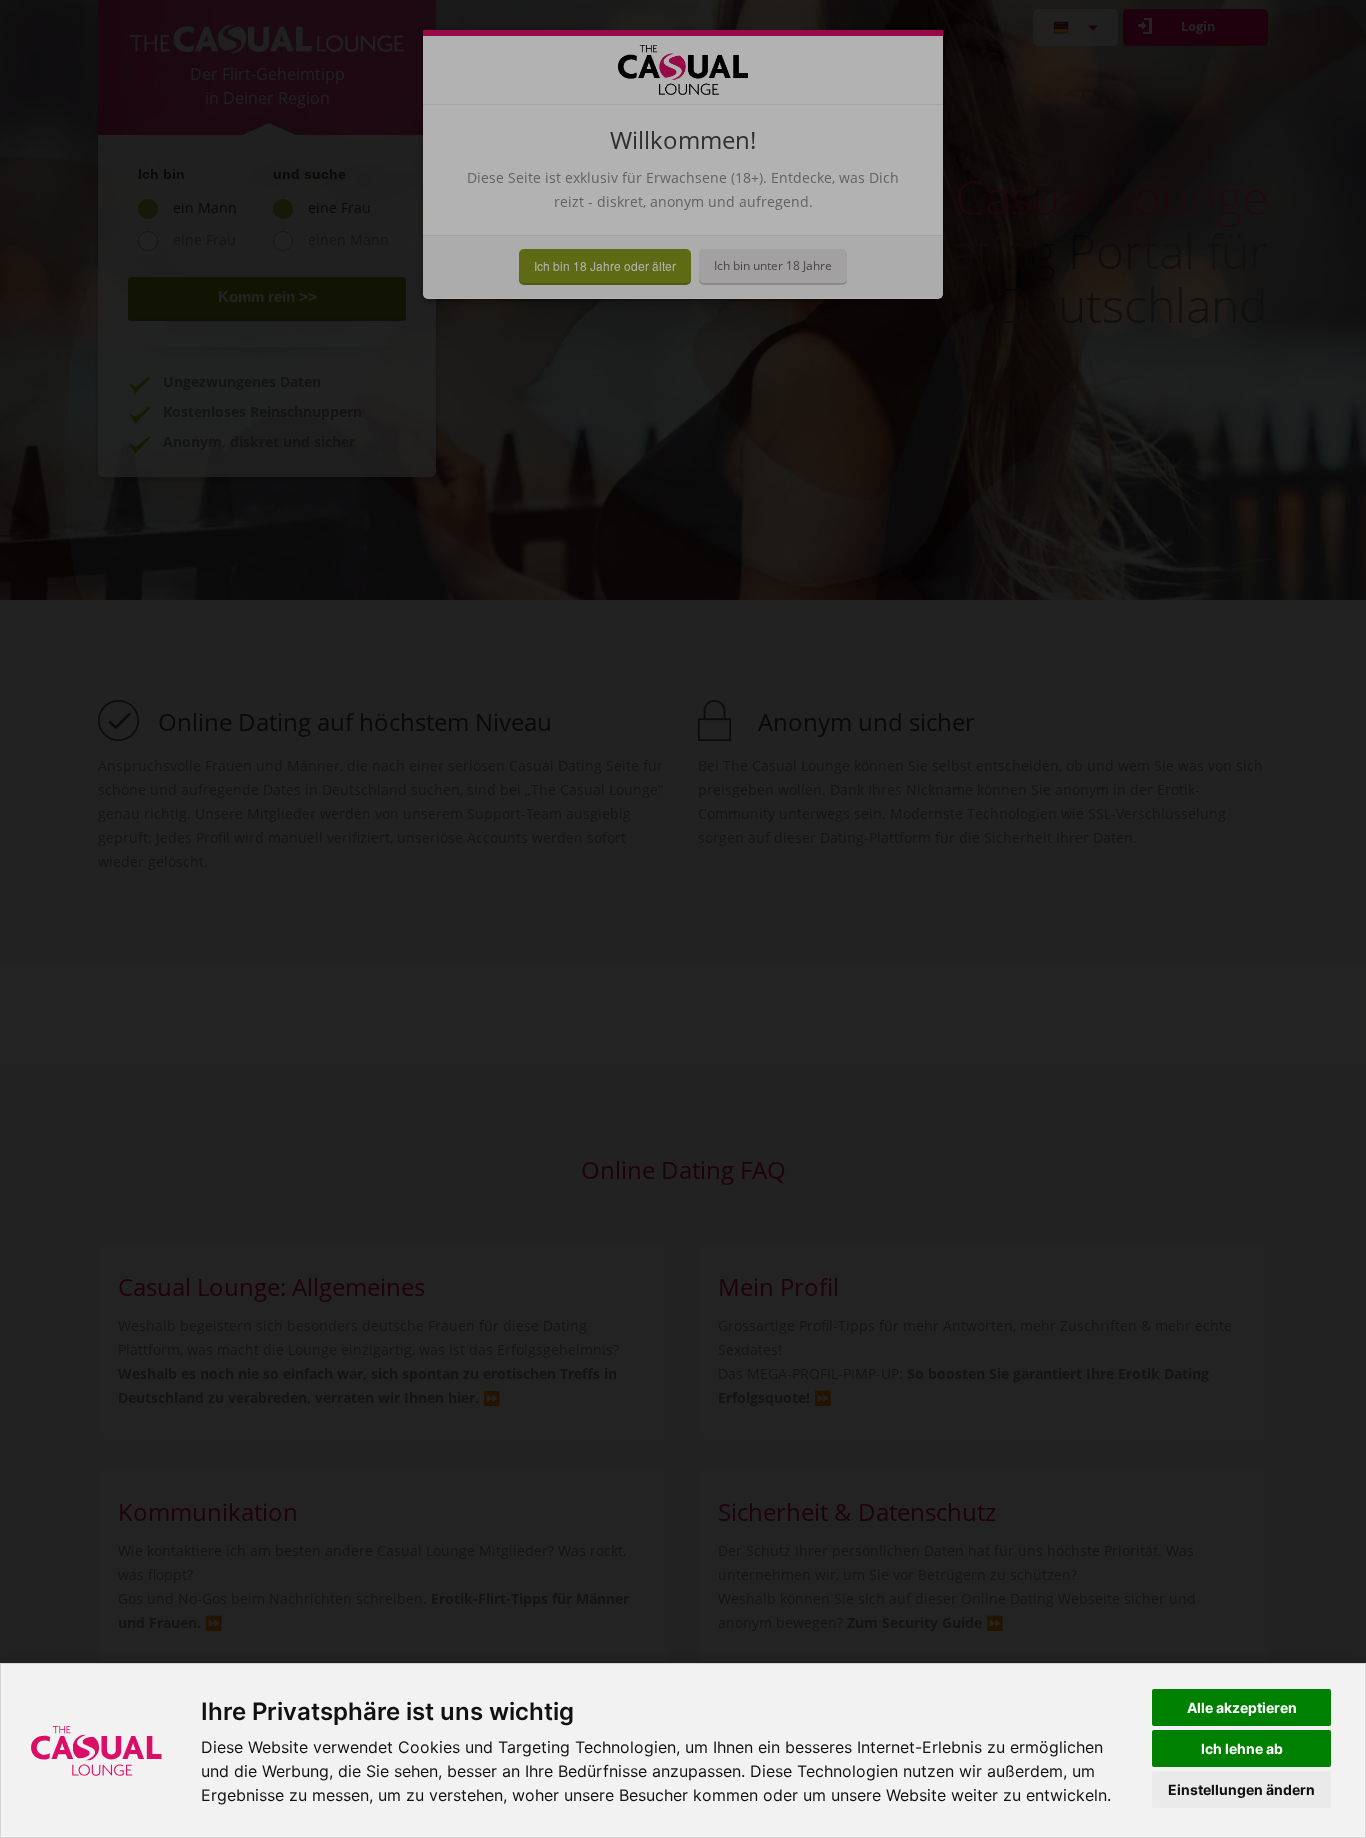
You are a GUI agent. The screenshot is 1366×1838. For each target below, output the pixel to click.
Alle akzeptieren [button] (1242, 1707)
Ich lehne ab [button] (1242, 1748)
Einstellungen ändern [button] (1241, 1789)
